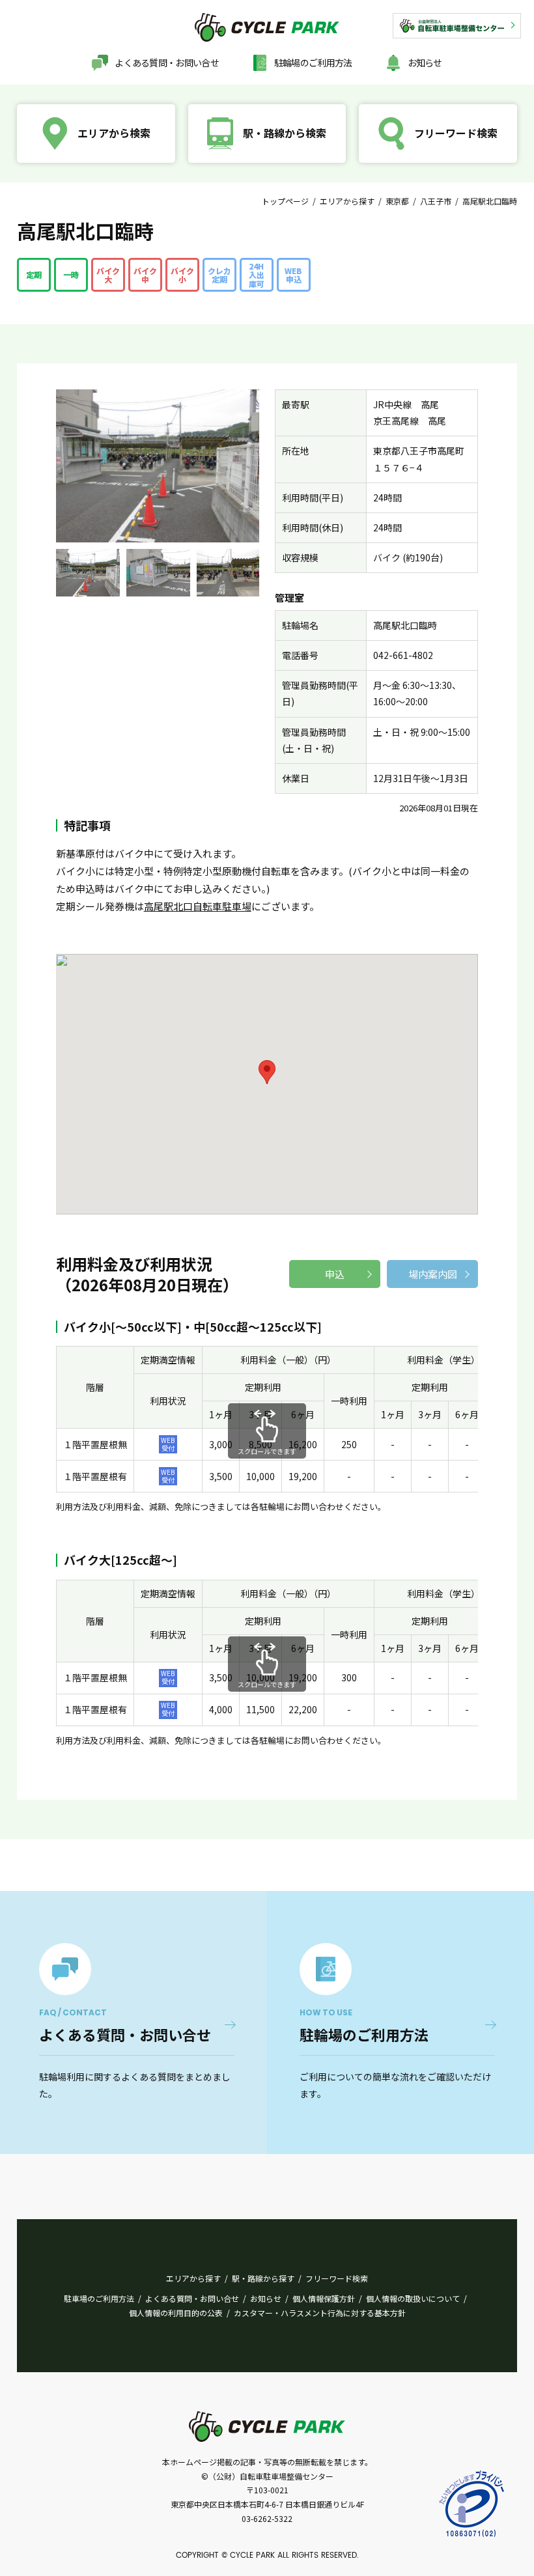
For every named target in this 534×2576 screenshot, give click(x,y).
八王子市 (436, 201)
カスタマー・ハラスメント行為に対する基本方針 (320, 2313)
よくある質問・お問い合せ (167, 63)
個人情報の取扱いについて (413, 2298)
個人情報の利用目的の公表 (176, 2313)
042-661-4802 (403, 655)
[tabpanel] (88, 573)
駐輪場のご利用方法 (313, 63)
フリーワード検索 (337, 2278)
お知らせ (425, 63)
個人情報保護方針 (324, 2298)
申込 (335, 1274)
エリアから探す (347, 201)
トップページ (285, 201)
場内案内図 (433, 1274)
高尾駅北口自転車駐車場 (198, 906)
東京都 (397, 201)
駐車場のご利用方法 (99, 2298)
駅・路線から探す (263, 2278)
